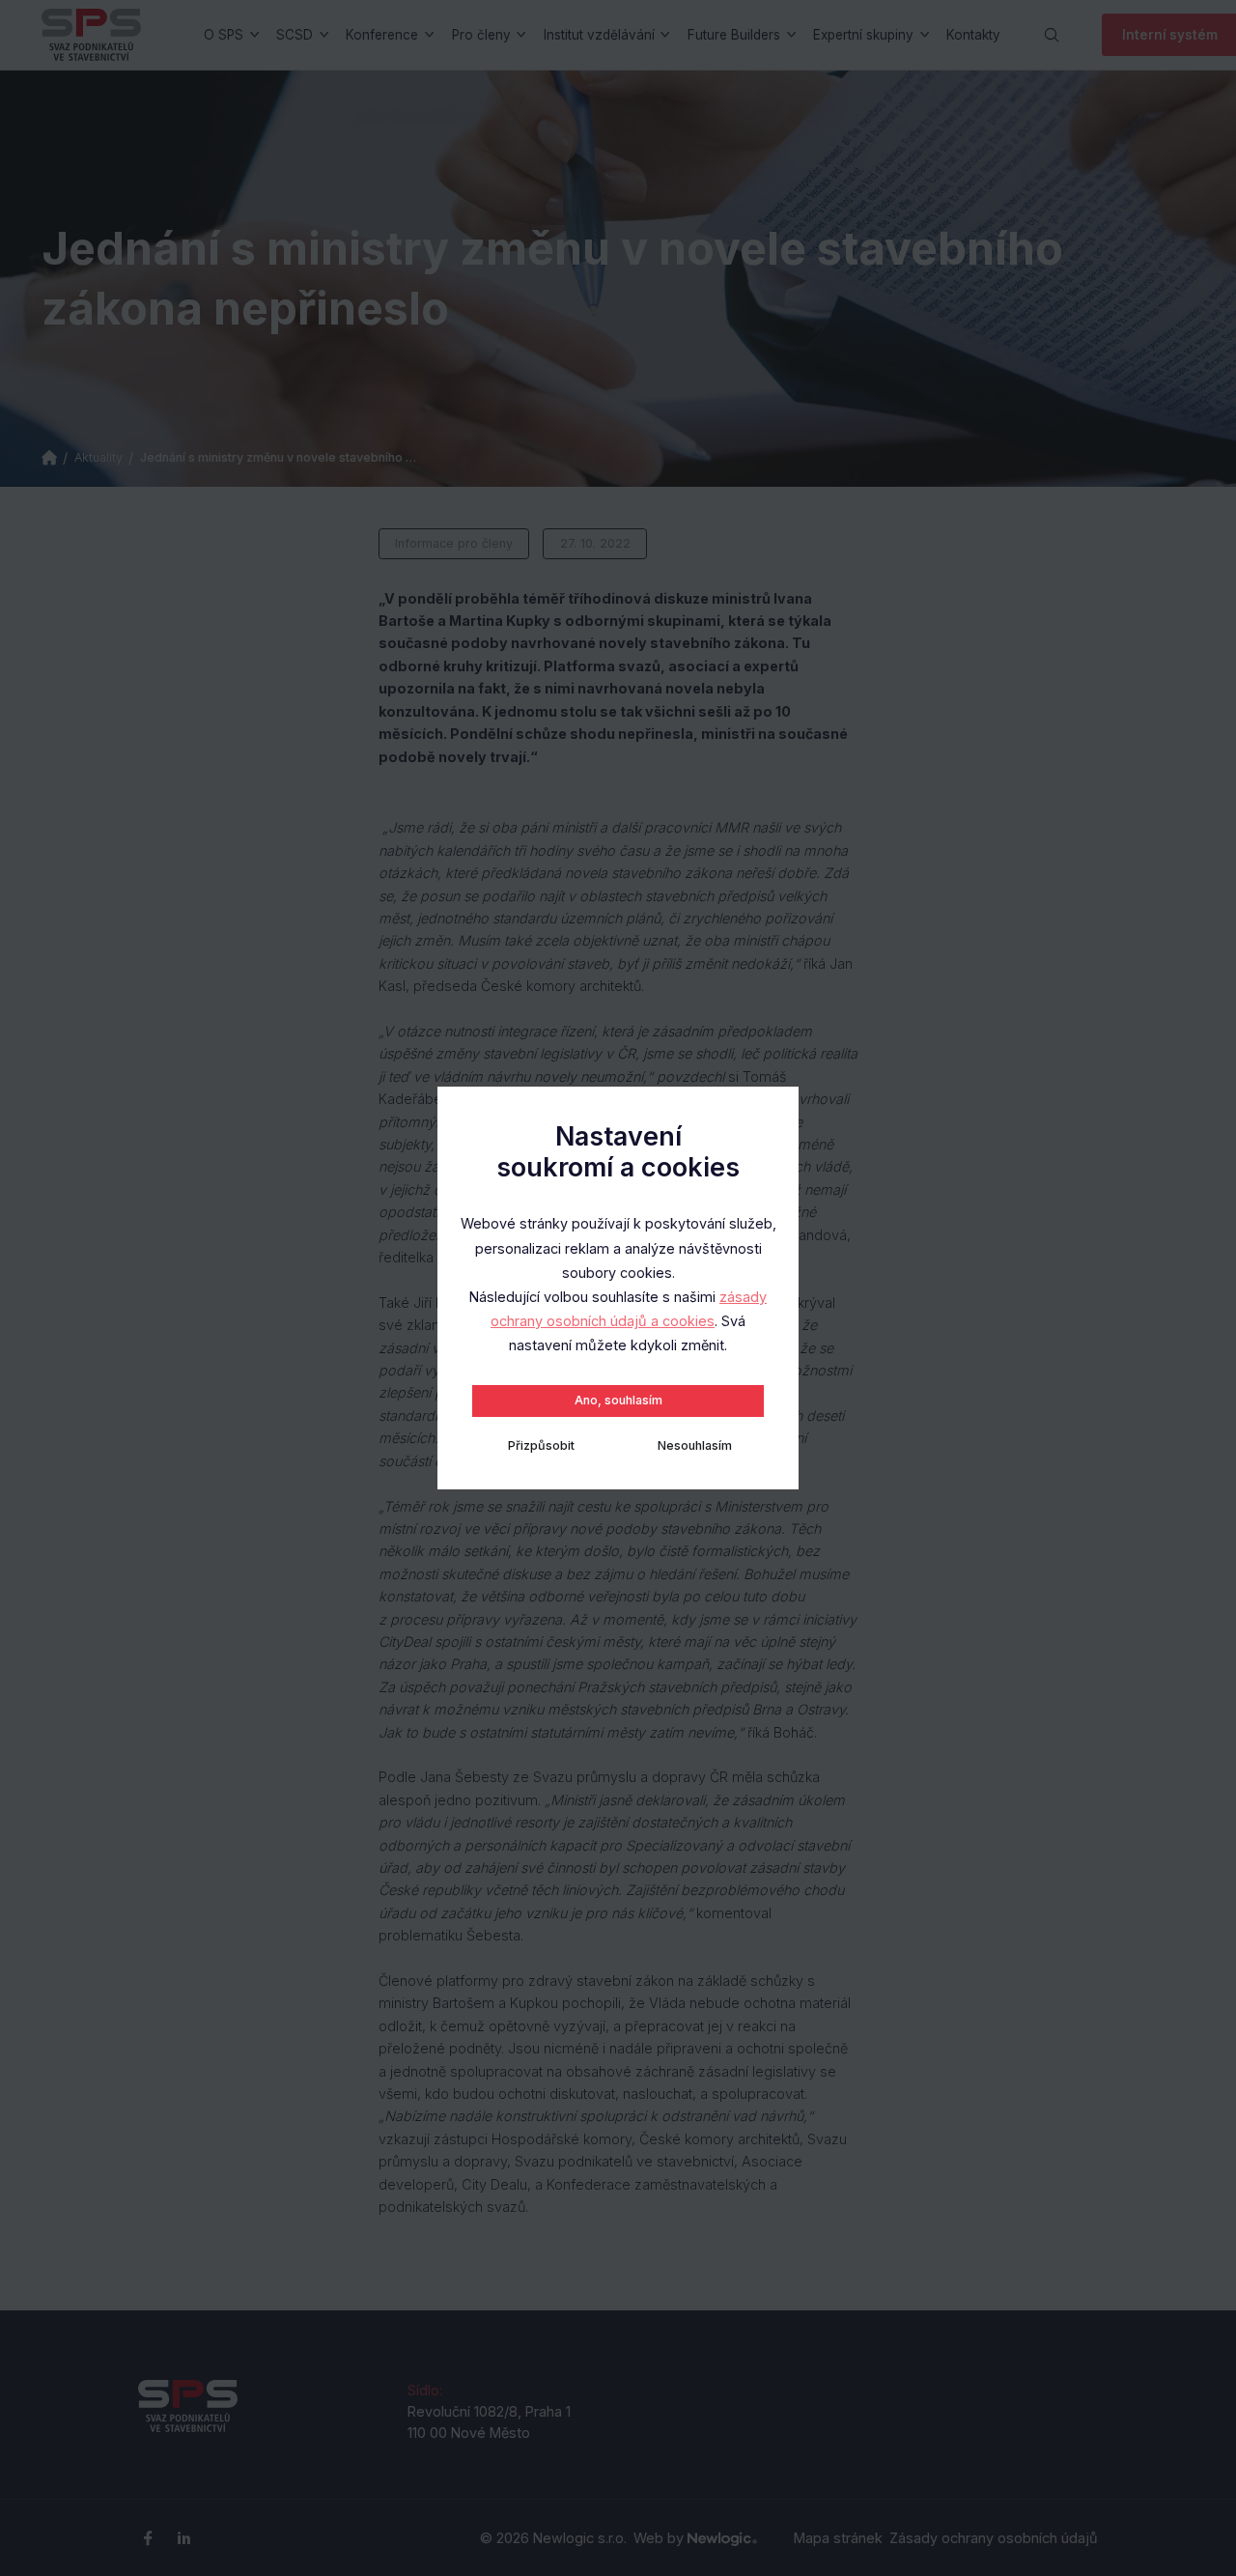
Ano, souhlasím (618, 1400)
